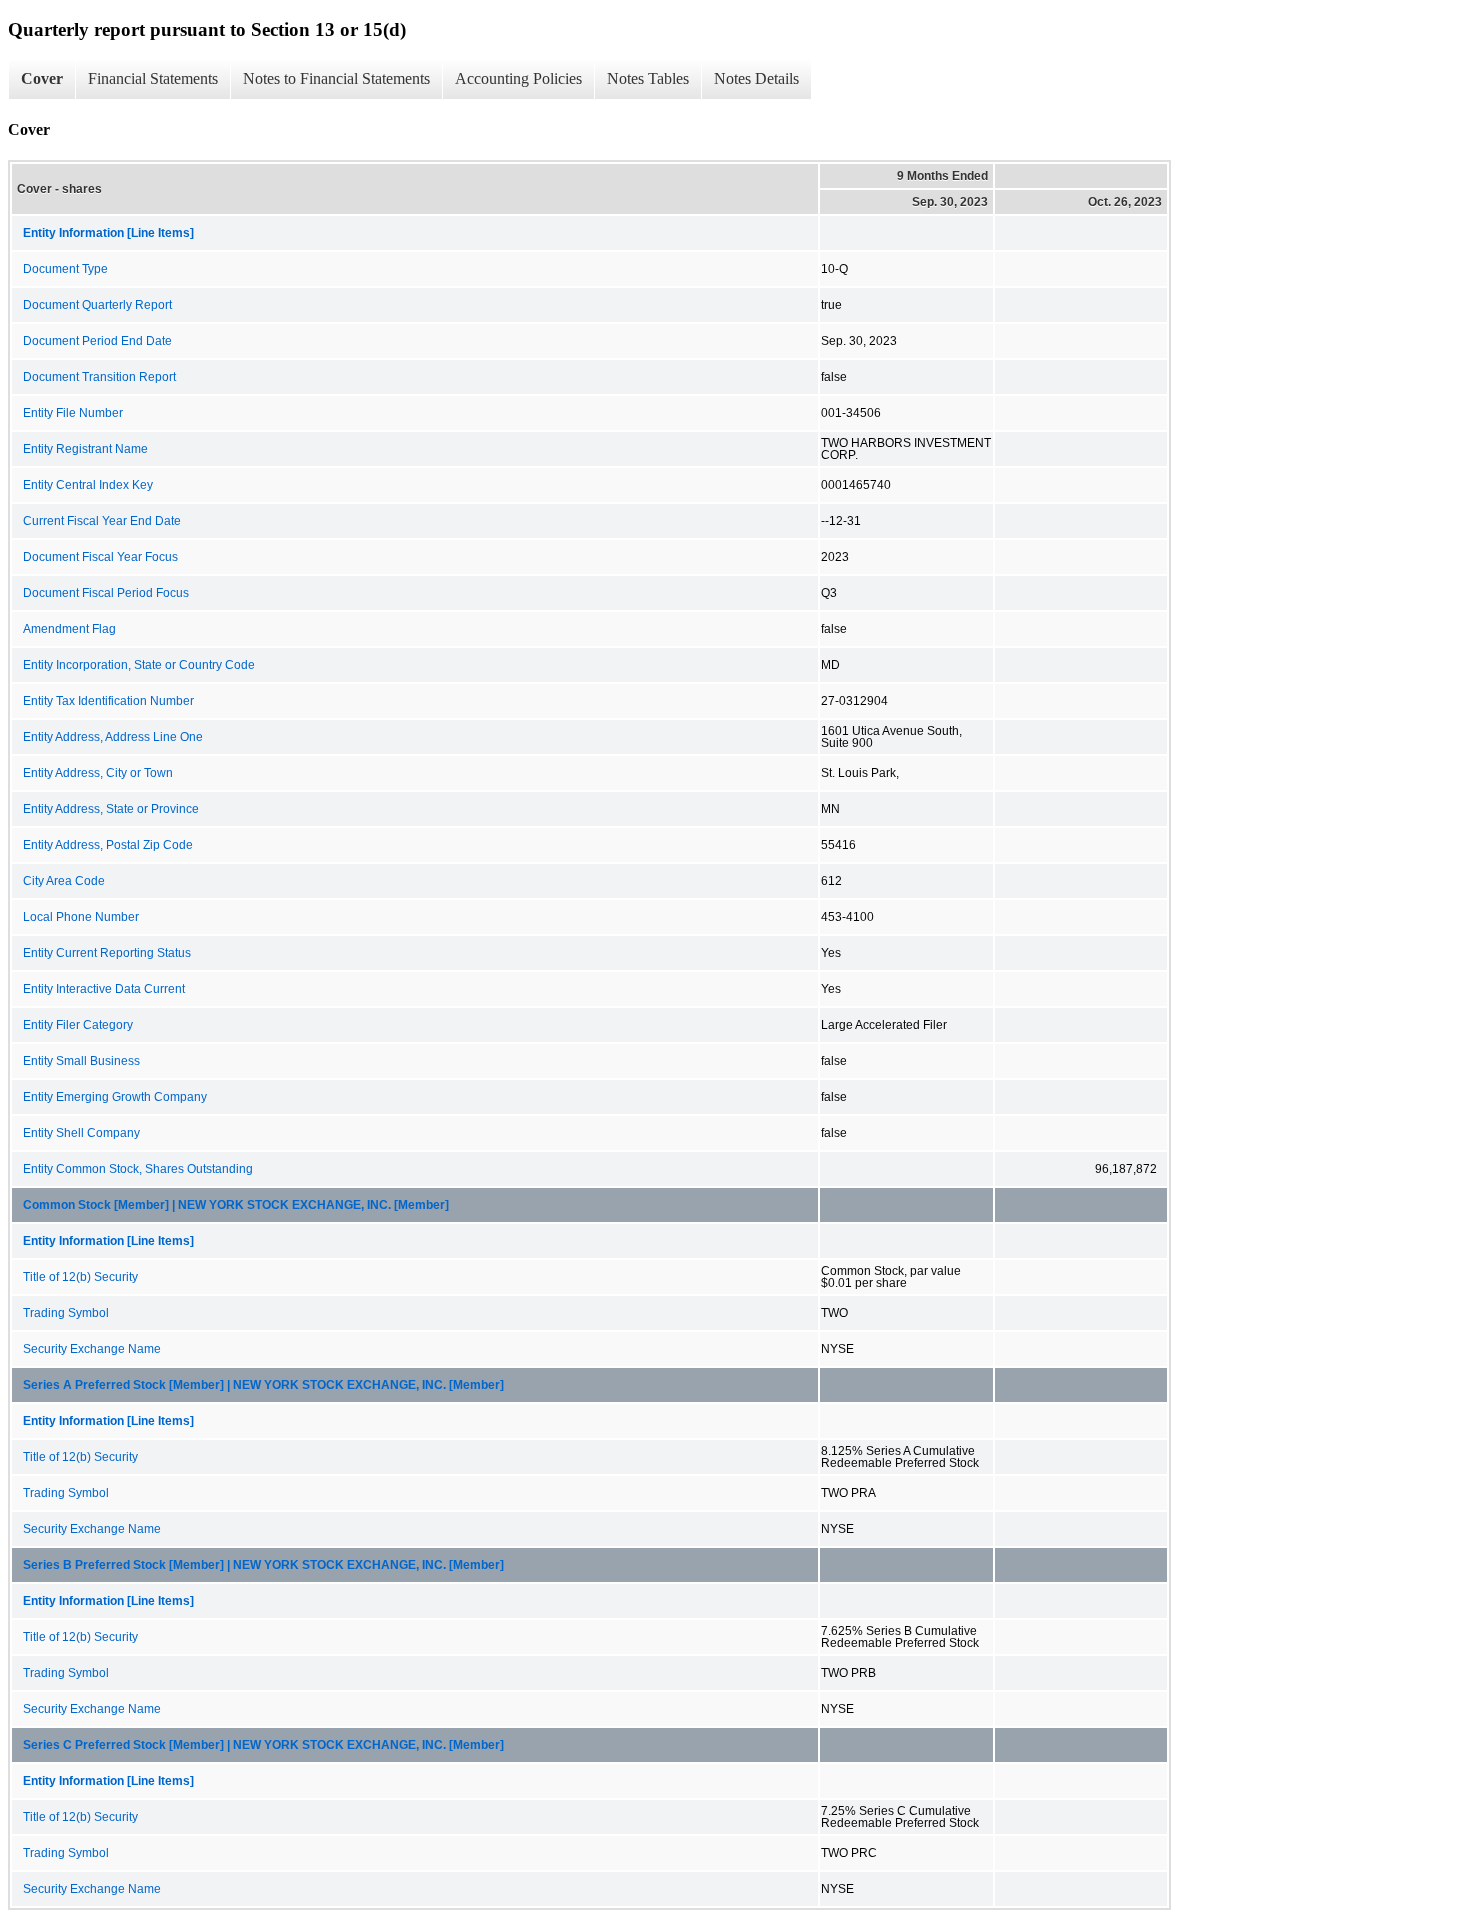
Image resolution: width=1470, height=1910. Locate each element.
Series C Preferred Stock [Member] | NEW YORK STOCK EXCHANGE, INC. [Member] (263, 1745)
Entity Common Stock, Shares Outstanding (138, 1169)
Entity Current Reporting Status (107, 953)
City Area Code (64, 881)
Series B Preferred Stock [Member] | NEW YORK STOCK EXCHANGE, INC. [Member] (263, 1565)
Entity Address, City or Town (98, 773)
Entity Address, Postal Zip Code (108, 845)
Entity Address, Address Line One (113, 737)
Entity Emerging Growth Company (115, 1097)
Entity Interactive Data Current (104, 989)
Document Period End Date (97, 341)
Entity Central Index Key (88, 485)
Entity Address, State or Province (111, 809)
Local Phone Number (81, 917)
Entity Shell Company (81, 1133)
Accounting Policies (518, 78)
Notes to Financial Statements (336, 78)
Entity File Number (73, 413)
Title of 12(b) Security (80, 1277)
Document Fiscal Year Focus (100, 557)
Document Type (65, 269)
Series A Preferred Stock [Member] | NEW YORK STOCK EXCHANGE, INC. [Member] (263, 1385)
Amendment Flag (69, 629)
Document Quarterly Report (97, 305)
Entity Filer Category (78, 1025)
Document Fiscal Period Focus (106, 593)
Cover (42, 78)
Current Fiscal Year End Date (102, 521)
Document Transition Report (99, 377)
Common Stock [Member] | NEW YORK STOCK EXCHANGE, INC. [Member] (236, 1205)
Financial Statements (153, 78)
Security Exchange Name (92, 1349)
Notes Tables (648, 78)
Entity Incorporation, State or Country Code (139, 665)
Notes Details (756, 78)
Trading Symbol (66, 1313)
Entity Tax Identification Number (108, 701)
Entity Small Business (81, 1061)
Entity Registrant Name (85, 449)
